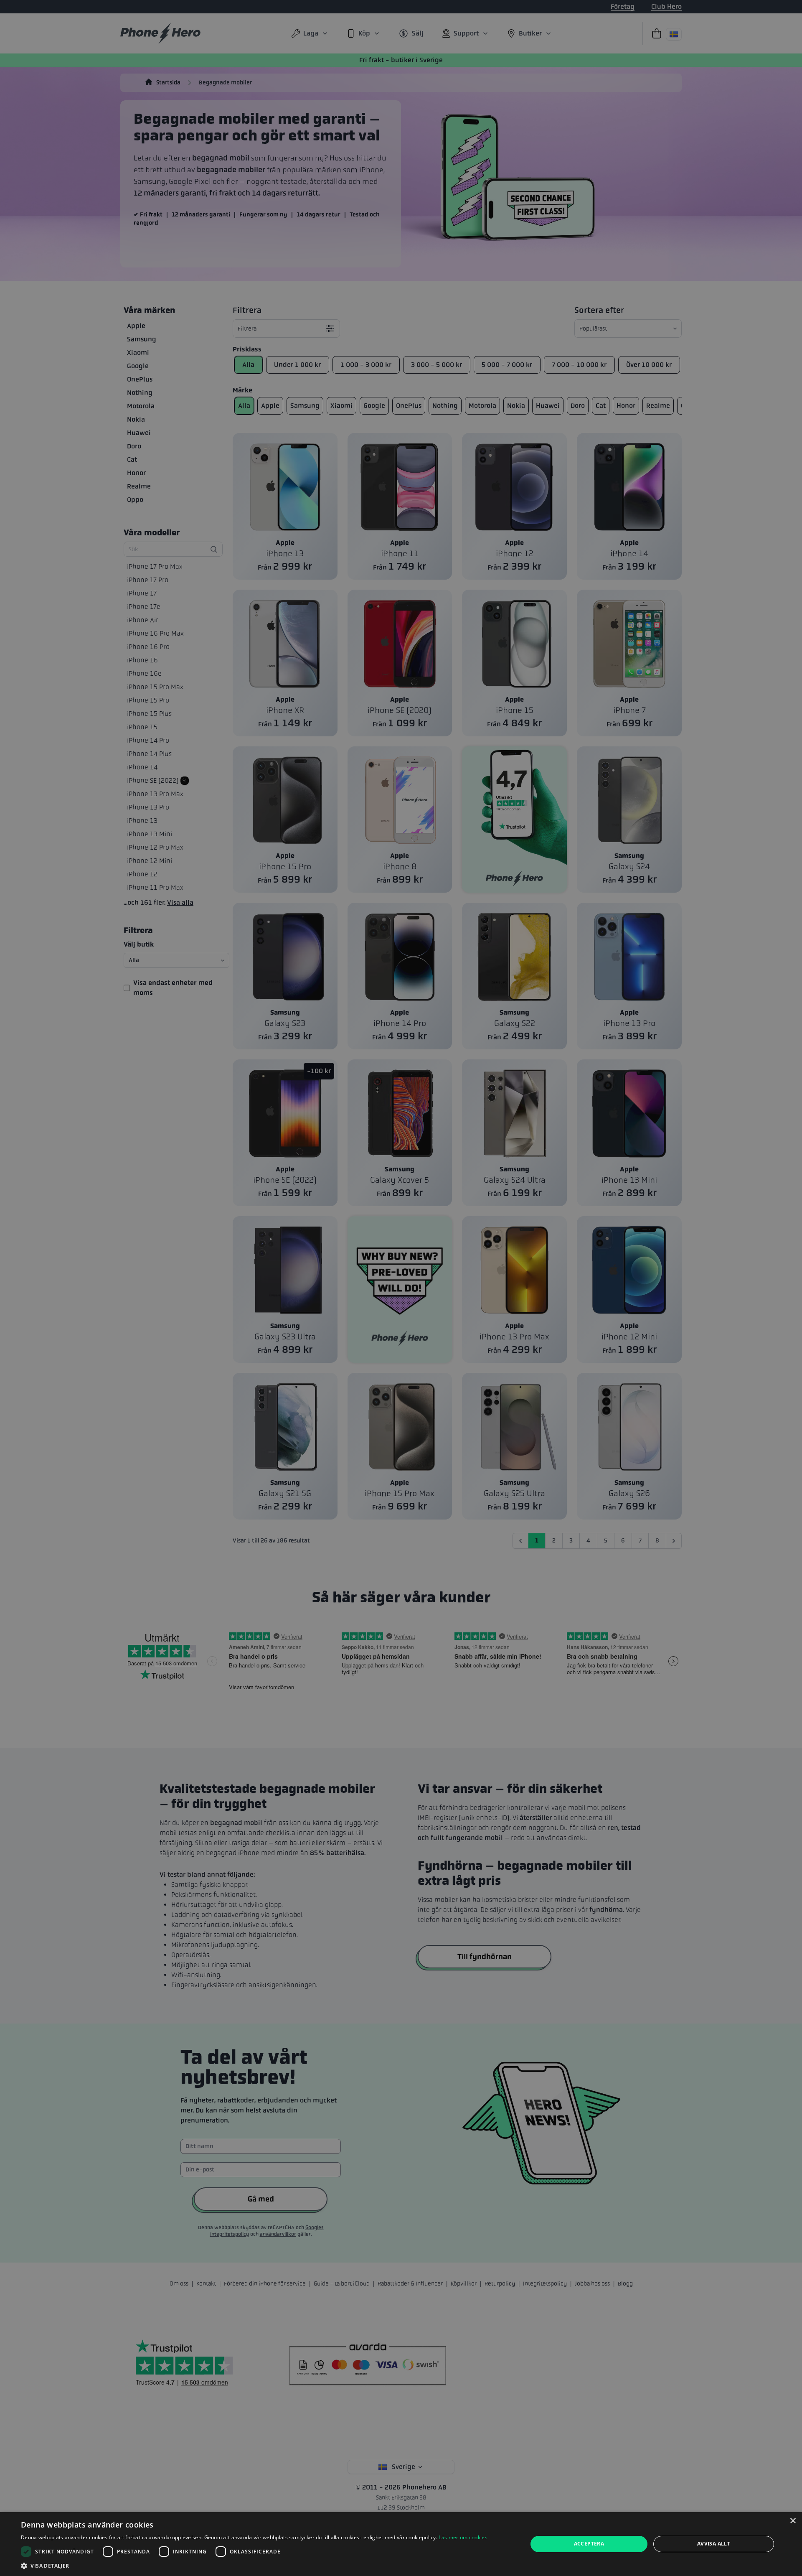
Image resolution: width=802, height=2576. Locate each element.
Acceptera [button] (589, 2544)
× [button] (793, 2521)
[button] (254, 2566)
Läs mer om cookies (463, 2537)
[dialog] (401, 2544)
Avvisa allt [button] (714, 2544)
